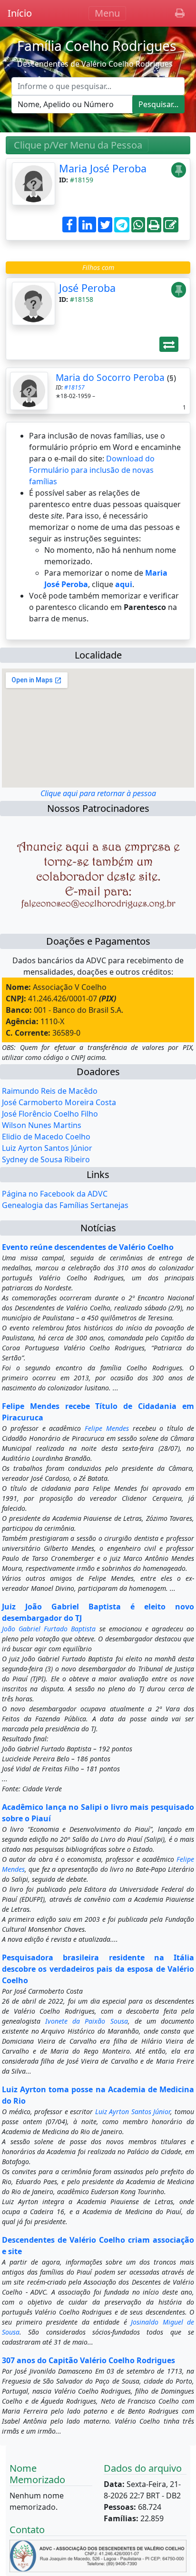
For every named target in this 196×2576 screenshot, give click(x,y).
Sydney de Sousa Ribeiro (46, 1159)
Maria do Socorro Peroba (110, 377)
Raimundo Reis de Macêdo (50, 1091)
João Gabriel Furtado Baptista (49, 1629)
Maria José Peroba (103, 168)
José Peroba (87, 288)
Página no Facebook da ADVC (55, 1194)
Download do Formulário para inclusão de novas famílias (92, 470)
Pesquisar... (158, 104)
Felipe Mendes (107, 1428)
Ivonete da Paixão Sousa (86, 2021)
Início (20, 13)
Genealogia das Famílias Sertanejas (65, 1205)
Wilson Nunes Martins (42, 1125)
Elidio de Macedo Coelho (46, 1137)
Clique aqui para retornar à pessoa (98, 793)
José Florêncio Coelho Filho (50, 1114)
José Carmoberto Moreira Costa (59, 1102)
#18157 (74, 387)
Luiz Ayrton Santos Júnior (47, 1148)
